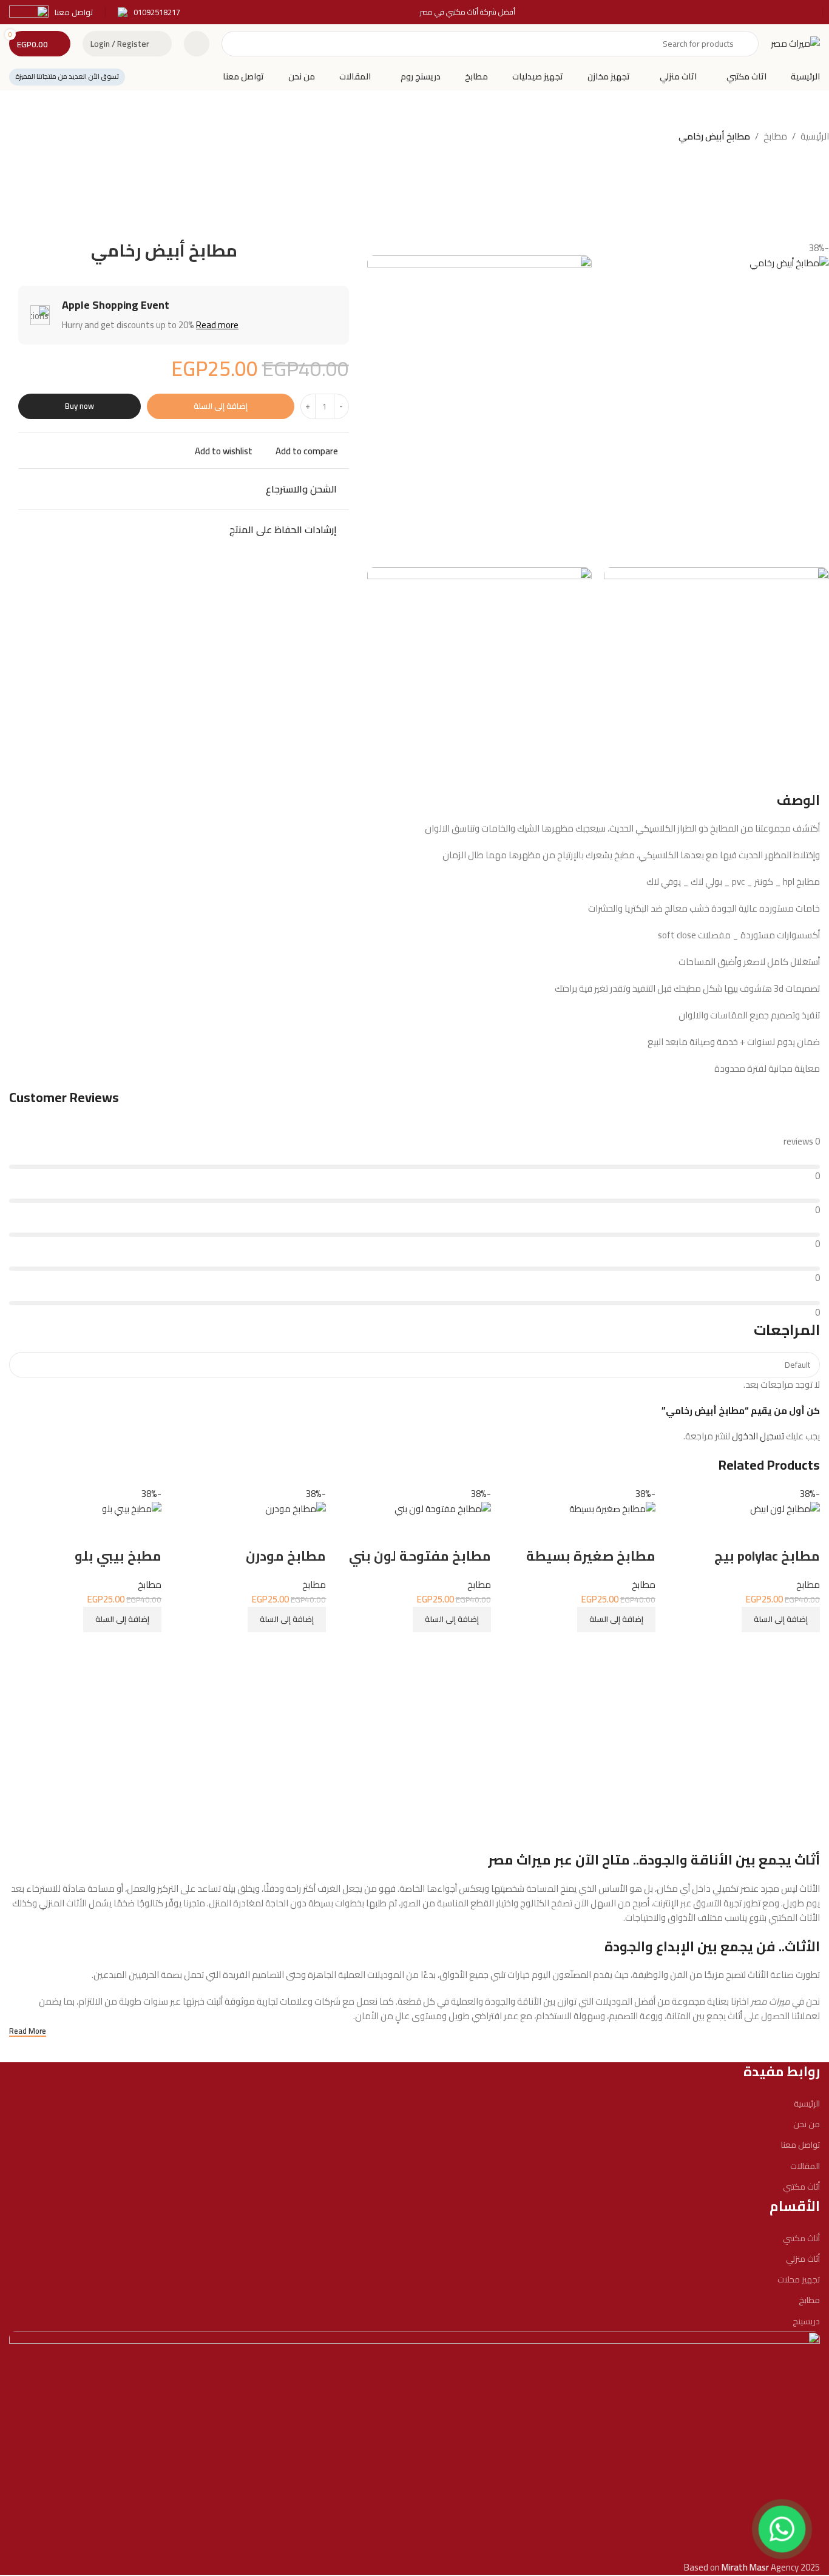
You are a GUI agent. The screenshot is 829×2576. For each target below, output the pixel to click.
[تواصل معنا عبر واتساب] (782, 2529)
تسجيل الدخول (758, 1436)
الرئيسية (815, 136)
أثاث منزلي (803, 2259)
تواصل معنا (800, 2145)
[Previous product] (49, 138)
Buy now (80, 406)
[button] (781, 1619)
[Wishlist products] (197, 44)
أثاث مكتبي (801, 2187)
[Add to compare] (805, 1647)
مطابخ (775, 136)
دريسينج (806, 2321)
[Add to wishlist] (805, 1532)
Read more (217, 325)
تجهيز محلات (799, 2279)
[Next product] (24, 138)
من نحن (807, 2124)
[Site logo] (795, 43)
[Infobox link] (149, 12)
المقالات (805, 2166)
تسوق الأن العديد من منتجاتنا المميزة (67, 76)
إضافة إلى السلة (221, 406)
